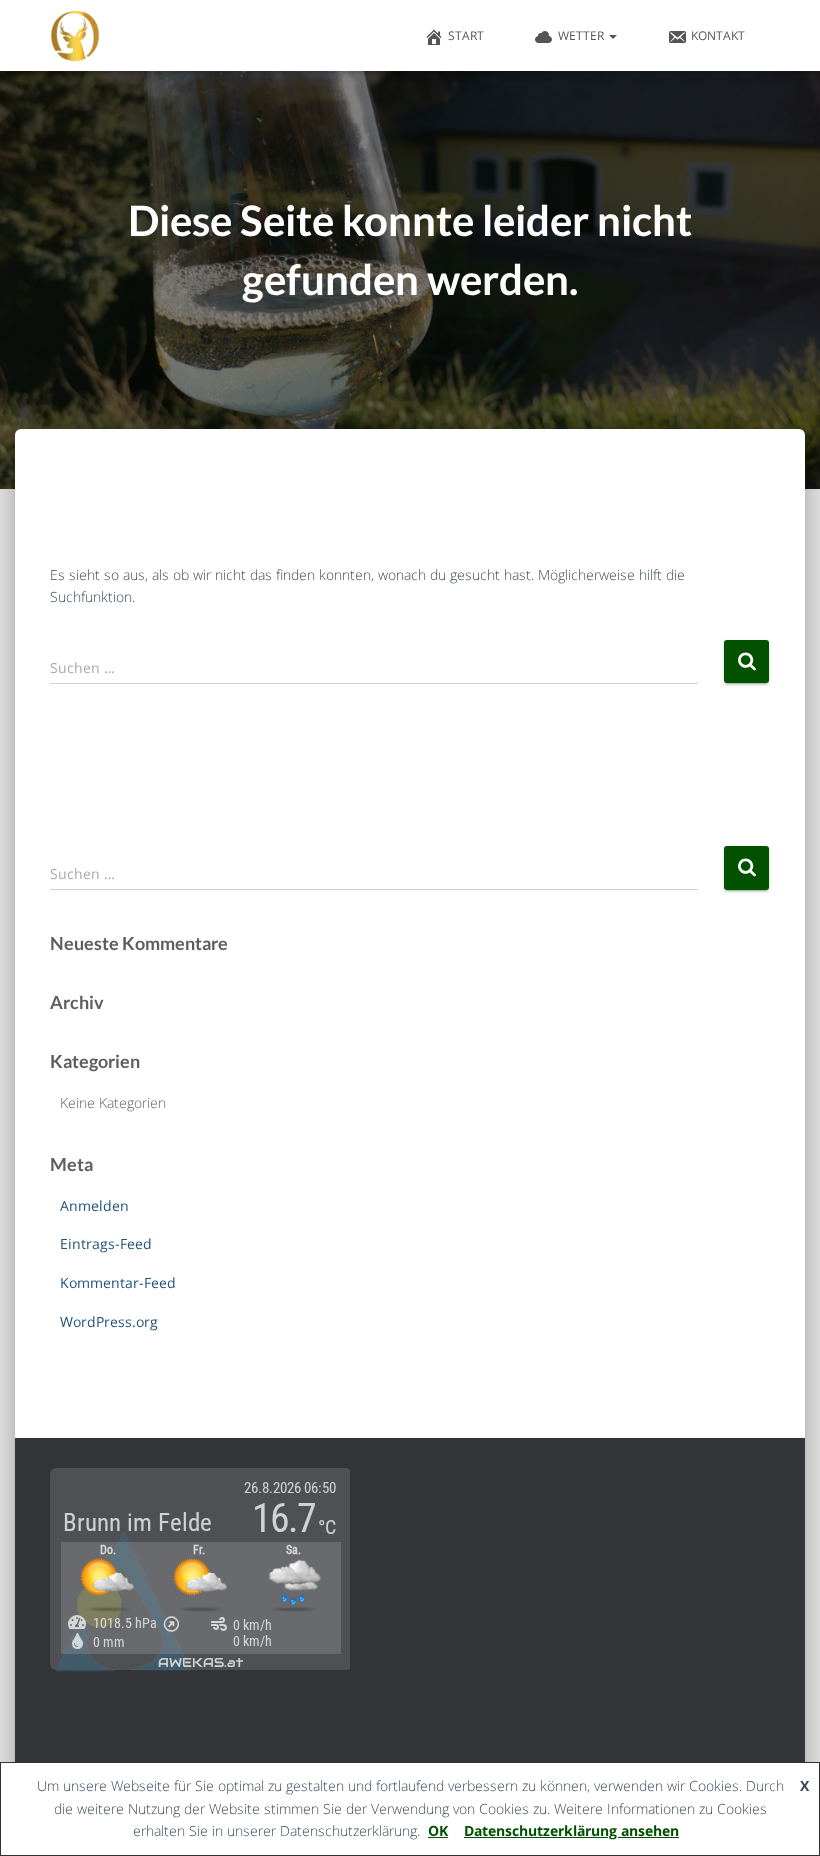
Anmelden (94, 1205)
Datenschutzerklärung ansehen (571, 1830)
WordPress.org (109, 1321)
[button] (612, 35)
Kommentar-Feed (118, 1282)
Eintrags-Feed (106, 1243)
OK (438, 1830)
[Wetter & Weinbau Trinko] (75, 36)
